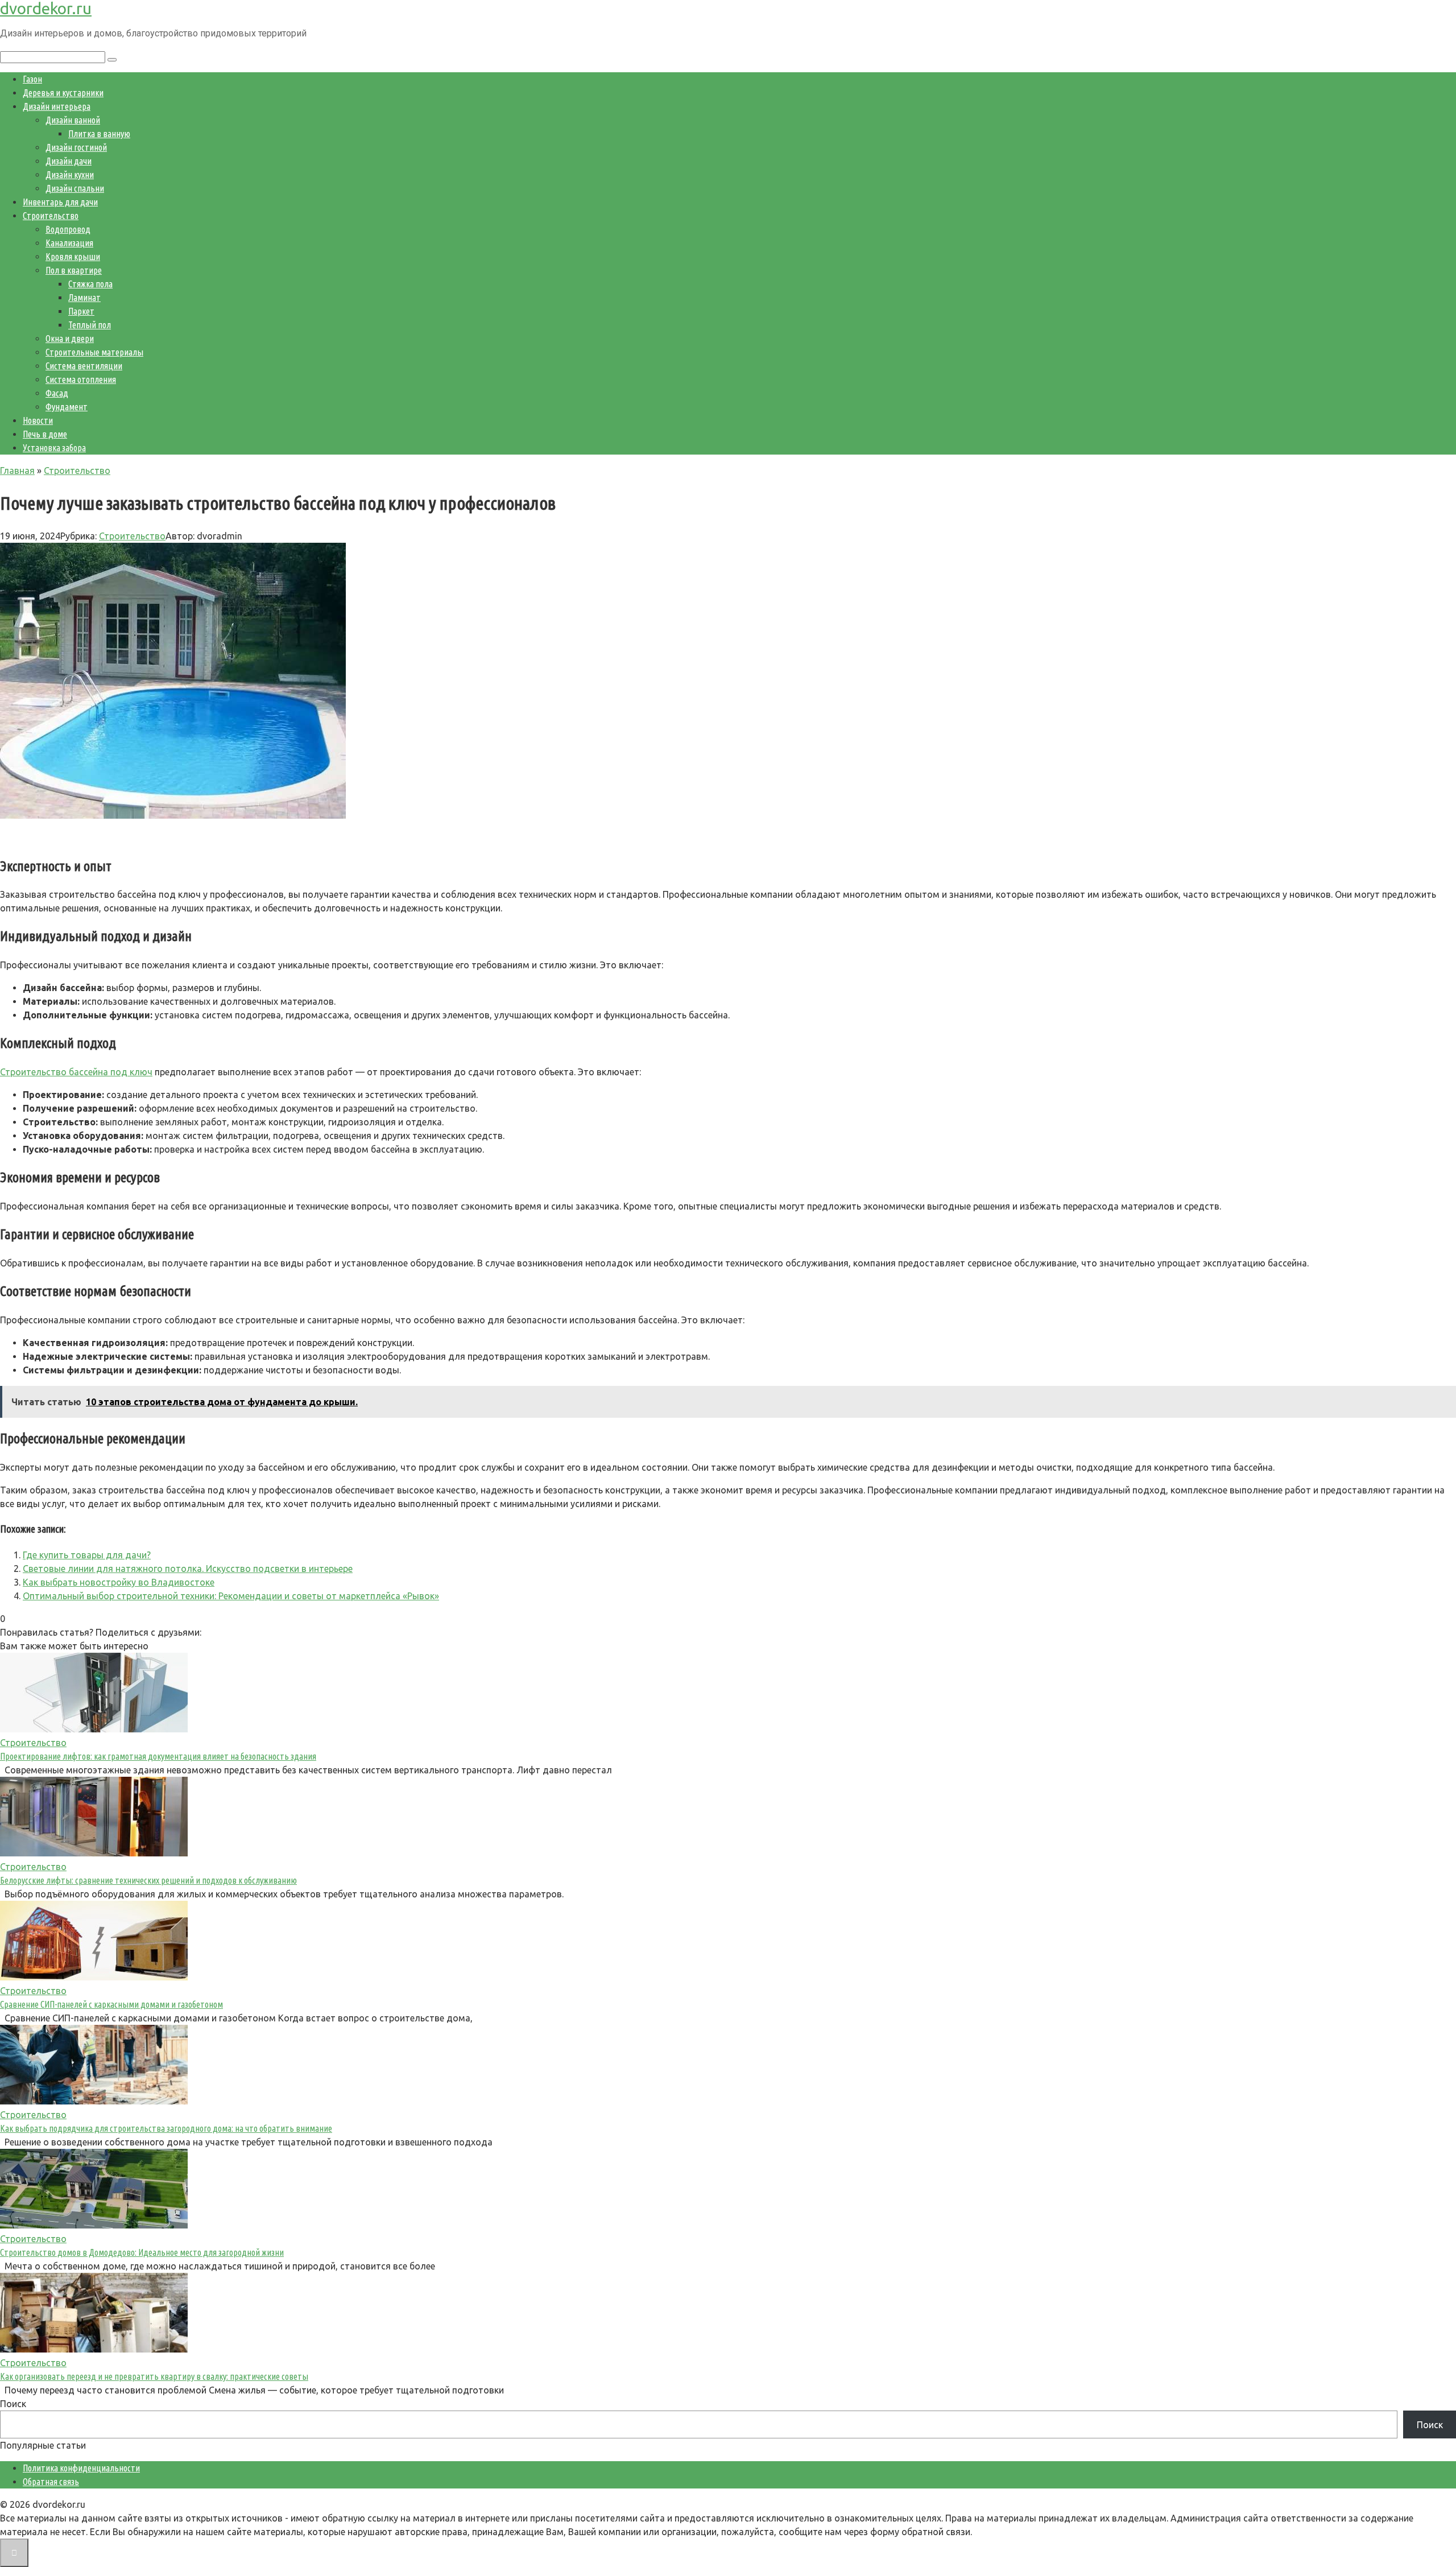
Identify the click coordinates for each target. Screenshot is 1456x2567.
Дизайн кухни (70, 175)
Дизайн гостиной (76, 147)
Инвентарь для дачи (60, 202)
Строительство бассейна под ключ (76, 1072)
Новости (38, 420)
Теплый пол (90, 325)
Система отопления (81, 379)
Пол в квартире (74, 270)
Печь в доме (45, 434)
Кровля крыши (73, 257)
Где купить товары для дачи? (87, 1555)
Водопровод (68, 229)
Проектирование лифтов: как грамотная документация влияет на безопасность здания (158, 1756)
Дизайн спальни (75, 188)
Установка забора (54, 448)
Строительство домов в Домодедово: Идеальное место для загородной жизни (142, 2252)
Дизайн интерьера (57, 106)
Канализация (69, 243)
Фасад (57, 393)
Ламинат (84, 298)
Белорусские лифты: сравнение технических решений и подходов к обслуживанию (148, 1880)
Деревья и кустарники (63, 93)
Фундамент (67, 407)
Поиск (13, 2404)
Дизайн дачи (69, 161)
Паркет (81, 311)
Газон (32, 79)
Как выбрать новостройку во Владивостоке (119, 1582)
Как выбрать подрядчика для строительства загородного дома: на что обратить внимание (166, 2128)
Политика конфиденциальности (81, 2468)
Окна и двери (70, 339)
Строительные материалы (94, 352)
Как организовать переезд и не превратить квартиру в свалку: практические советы (154, 2376)
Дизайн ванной (73, 120)
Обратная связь (51, 2482)
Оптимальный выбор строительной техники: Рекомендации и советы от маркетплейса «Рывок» (231, 1596)
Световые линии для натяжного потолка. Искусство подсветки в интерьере (188, 1569)
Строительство (51, 216)
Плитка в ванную (99, 134)
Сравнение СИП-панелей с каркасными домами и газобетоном (111, 2004)
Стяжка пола (90, 284)
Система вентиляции (84, 366)
